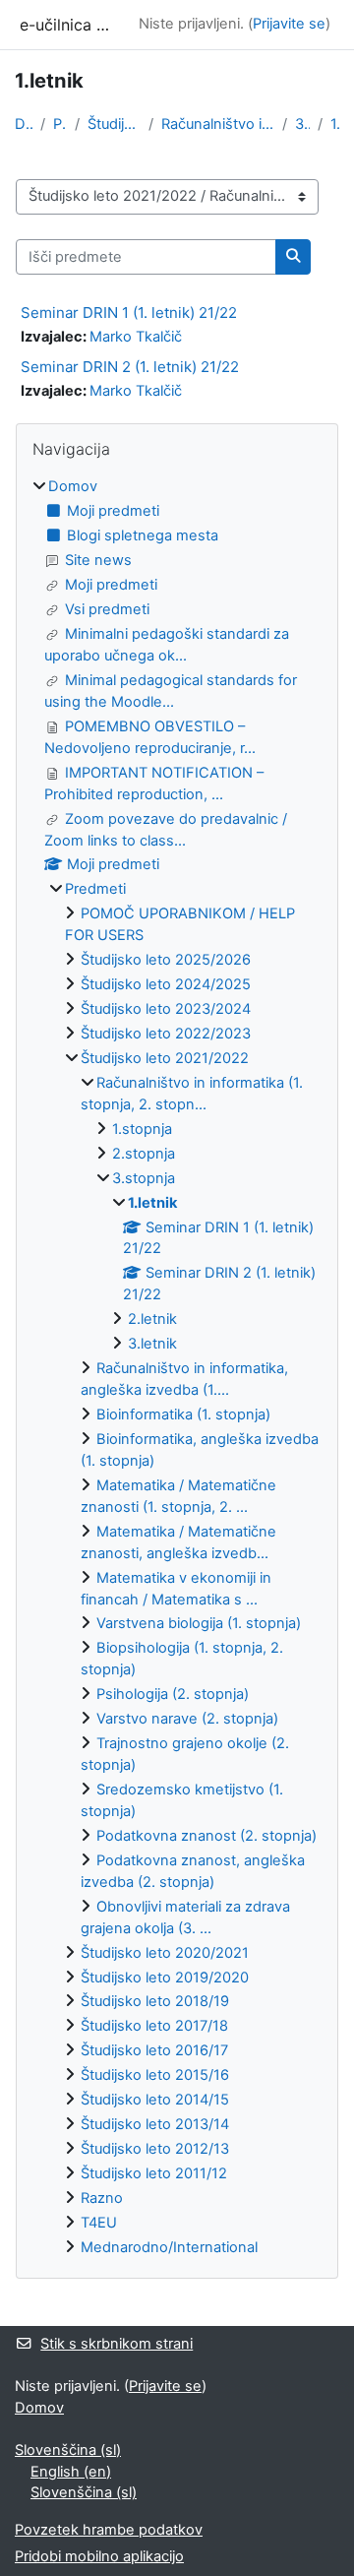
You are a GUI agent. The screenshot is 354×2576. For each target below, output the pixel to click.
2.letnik (152, 1319)
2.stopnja (144, 1154)
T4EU (99, 2223)
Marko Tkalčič (136, 337)
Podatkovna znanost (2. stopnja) (206, 1836)
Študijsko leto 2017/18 (154, 2026)
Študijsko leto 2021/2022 (114, 124)
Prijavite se (289, 24)
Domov (24, 124)
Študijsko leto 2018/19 (155, 2001)
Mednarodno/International (169, 2247)
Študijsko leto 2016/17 (154, 2050)
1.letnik (335, 124)
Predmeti (60, 124)
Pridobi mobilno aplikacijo (99, 2556)
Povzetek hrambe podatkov (109, 2530)
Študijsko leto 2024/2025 (166, 984)
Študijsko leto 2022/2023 (166, 1034)
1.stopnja (142, 1129)
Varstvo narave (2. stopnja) (187, 1719)
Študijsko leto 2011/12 (154, 2173)
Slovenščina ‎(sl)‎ (68, 2450)
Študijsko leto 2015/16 (155, 2075)
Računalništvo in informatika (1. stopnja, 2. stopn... (218, 124)
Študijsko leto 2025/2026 (166, 960)
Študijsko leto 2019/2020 (165, 1978)
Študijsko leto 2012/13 (155, 2149)
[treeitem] (177, 1367)
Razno (102, 2198)
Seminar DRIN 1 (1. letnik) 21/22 (129, 313)
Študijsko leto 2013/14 (155, 2124)
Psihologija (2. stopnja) (173, 1694)
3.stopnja (302, 124)
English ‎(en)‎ (71, 2472)
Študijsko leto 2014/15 (155, 2100)
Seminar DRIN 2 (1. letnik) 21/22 (130, 367)
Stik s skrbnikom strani (117, 2344)
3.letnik (152, 1344)
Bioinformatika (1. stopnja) (183, 1414)
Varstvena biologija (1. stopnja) (199, 1623)
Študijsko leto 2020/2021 (165, 1953)
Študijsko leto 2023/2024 (166, 1009)
